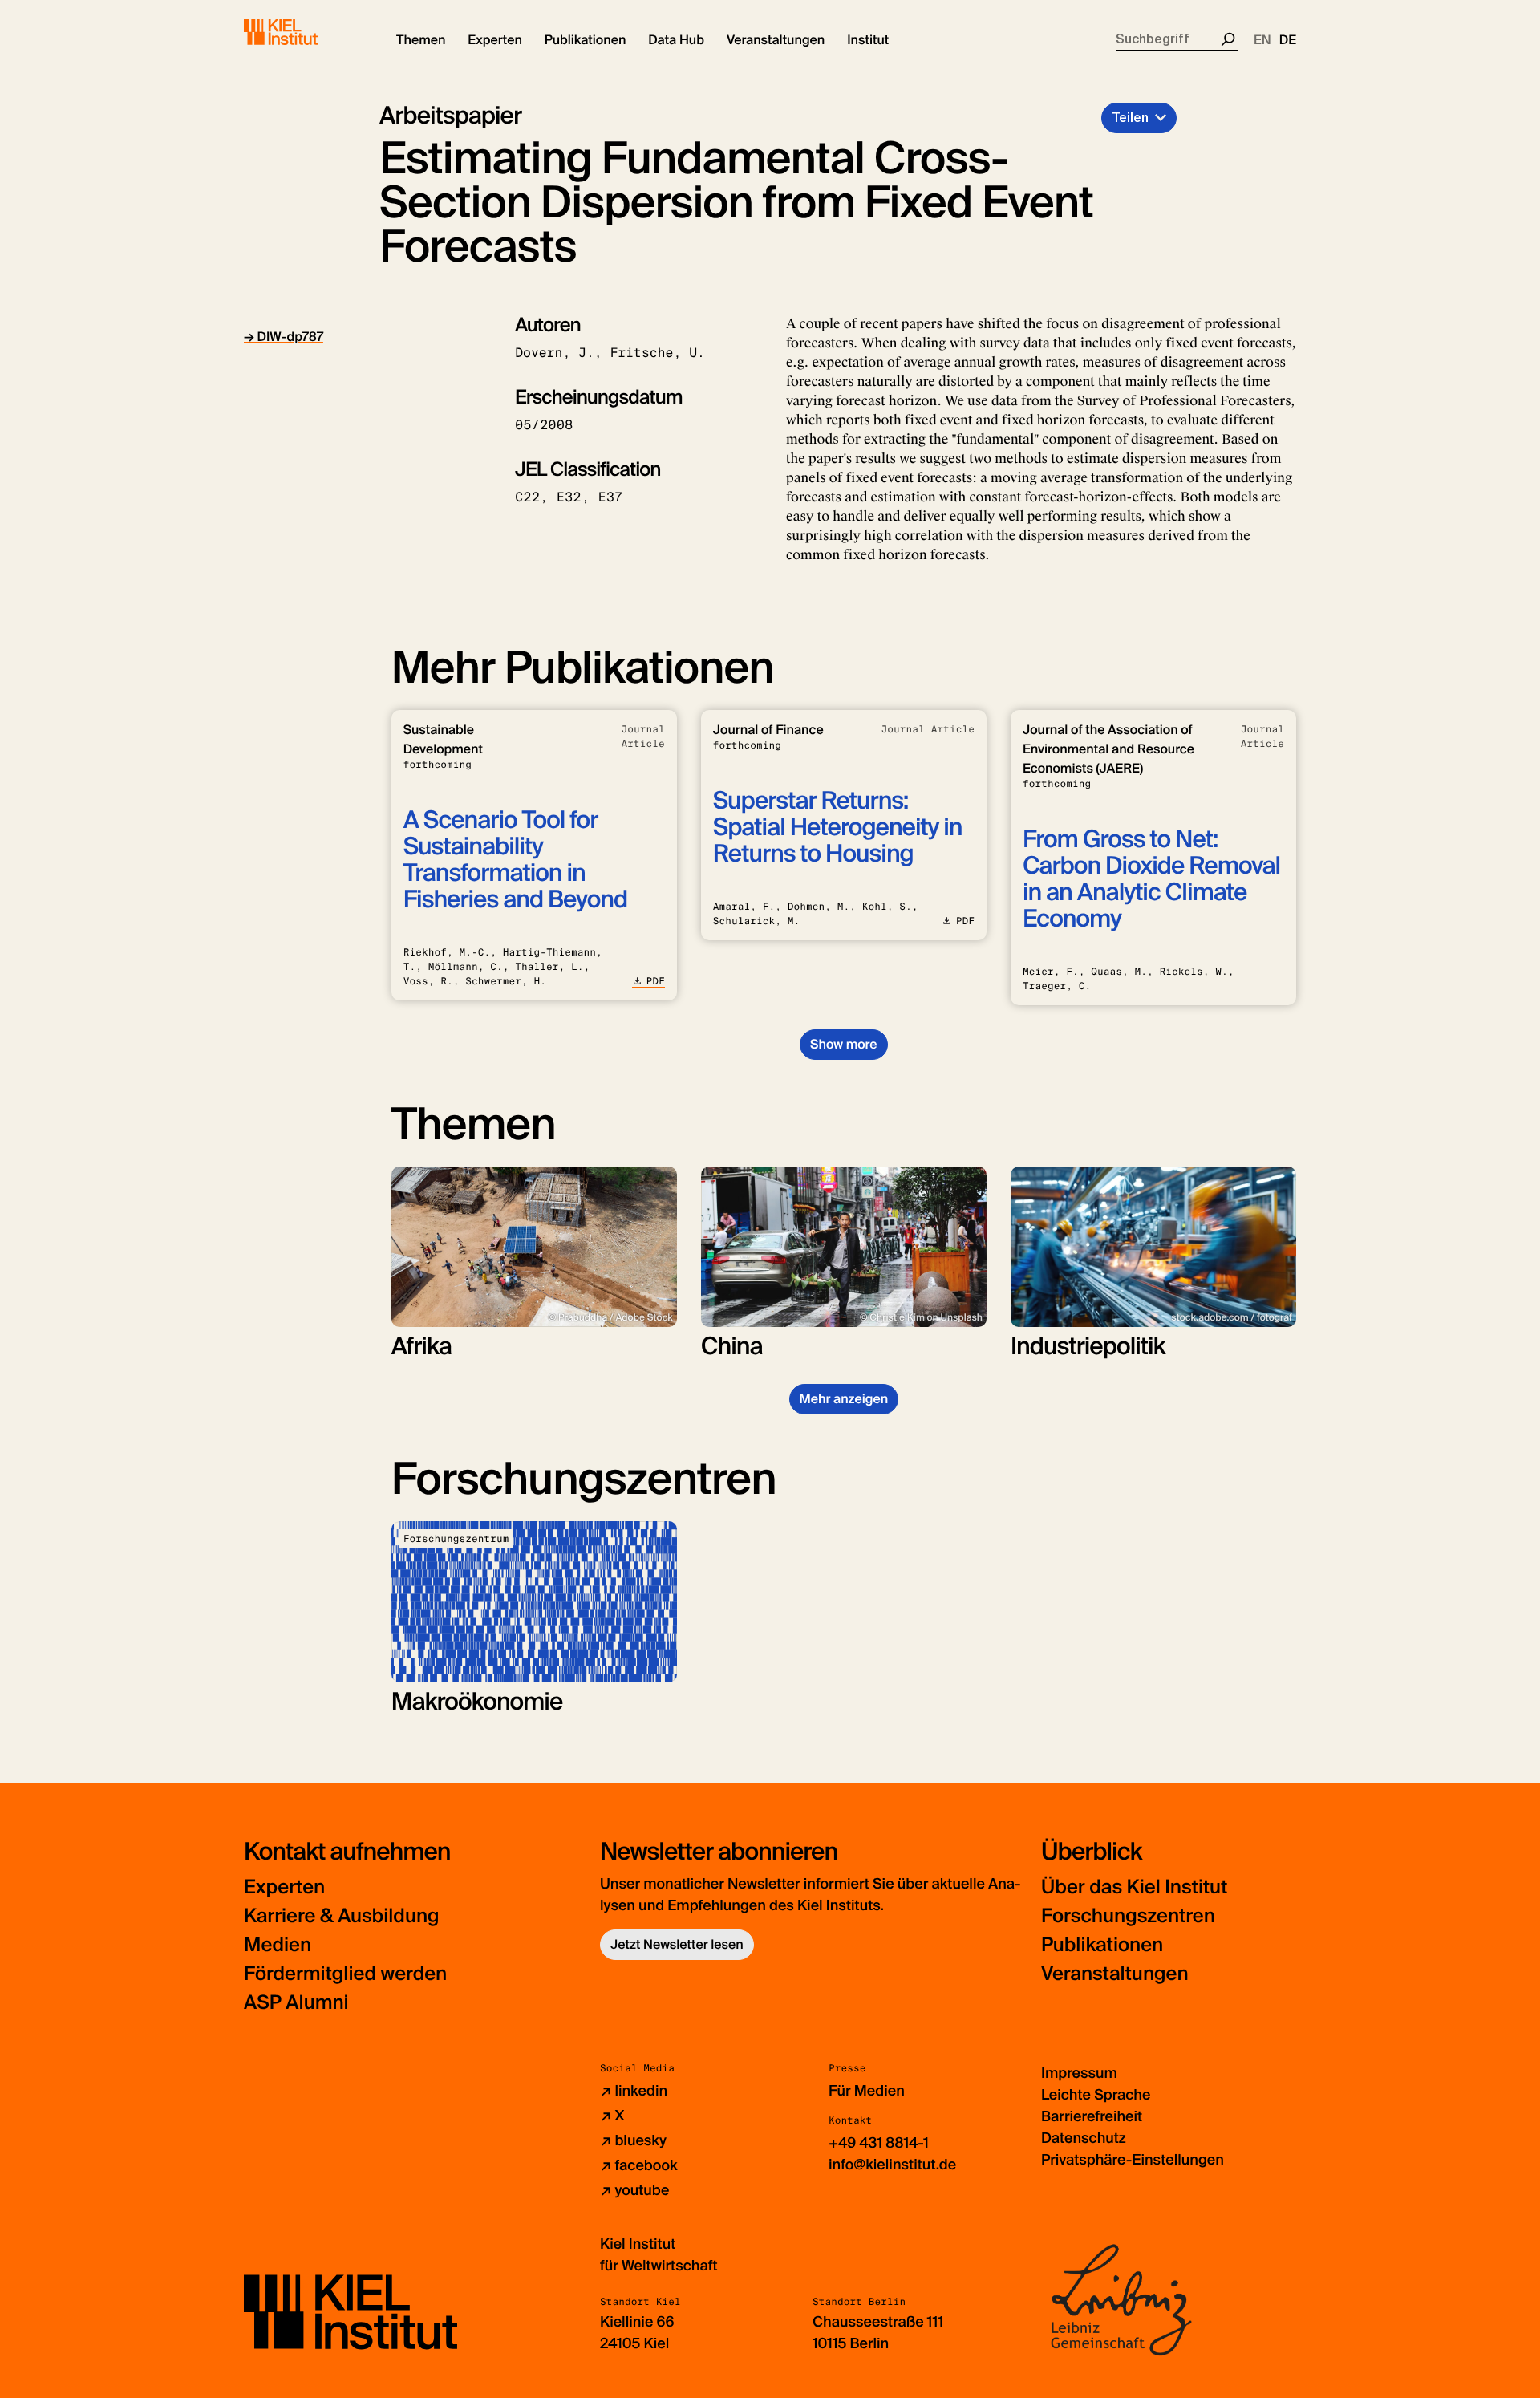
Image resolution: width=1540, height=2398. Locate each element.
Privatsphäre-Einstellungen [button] (1133, 2160)
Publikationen (1102, 1945)
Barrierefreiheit (1092, 2116)
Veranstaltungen (1115, 1974)
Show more (843, 1044)
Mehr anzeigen (844, 1399)
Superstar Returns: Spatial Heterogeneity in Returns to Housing (838, 828)
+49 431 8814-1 (879, 2143)
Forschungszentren (1128, 1916)
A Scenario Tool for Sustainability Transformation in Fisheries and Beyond (515, 860)
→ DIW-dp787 (284, 337)
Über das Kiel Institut (1134, 1887)
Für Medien (867, 2091)
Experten (284, 1887)
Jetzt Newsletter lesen (677, 1944)
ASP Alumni (296, 2003)
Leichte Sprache (1096, 2095)
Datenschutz (1084, 2138)
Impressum (1079, 2073)
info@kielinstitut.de (892, 2165)
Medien (278, 1945)
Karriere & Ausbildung (342, 1916)
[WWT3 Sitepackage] (304, 32)
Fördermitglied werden (345, 1974)
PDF (656, 981)
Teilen (1130, 118)
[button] (421, 40)
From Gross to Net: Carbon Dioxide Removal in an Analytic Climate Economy (1151, 879)
